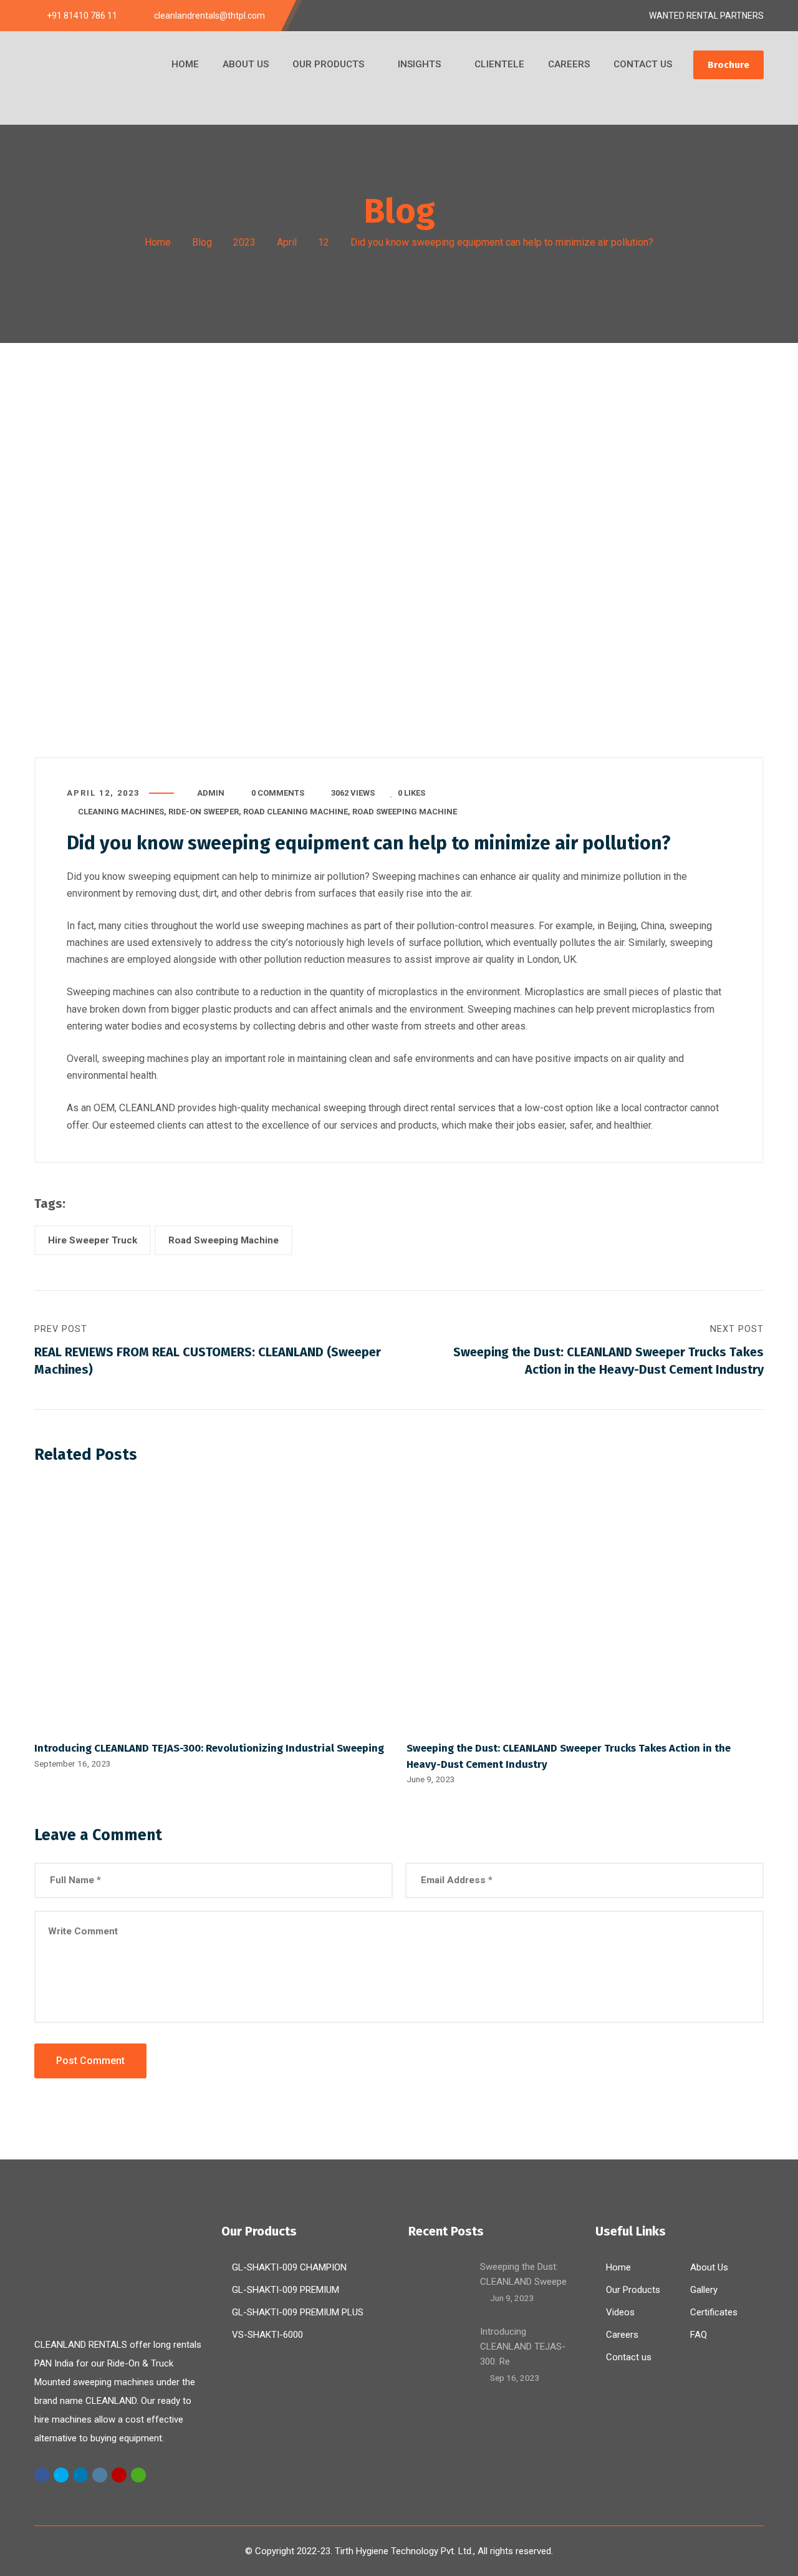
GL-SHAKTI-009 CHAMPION (289, 2267)
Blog (202, 242)
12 (324, 242)
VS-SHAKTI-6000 (267, 2335)
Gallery (704, 2290)
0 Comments (278, 793)
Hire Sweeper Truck (93, 1240)
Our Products (633, 2290)
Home (158, 242)
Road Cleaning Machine (296, 812)
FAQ (699, 2335)
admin (211, 793)
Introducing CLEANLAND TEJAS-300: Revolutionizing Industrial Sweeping (209, 1748)
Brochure (728, 65)
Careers (622, 2335)
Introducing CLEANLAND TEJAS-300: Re (523, 2347)
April (287, 242)
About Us (709, 2267)
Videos (620, 2312)
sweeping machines (305, 926)
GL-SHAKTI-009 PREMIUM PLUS (298, 2312)
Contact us (629, 2357)
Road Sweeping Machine (405, 812)
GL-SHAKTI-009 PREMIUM (286, 2290)
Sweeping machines (416, 876)
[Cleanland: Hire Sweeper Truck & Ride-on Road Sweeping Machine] (97, 78)
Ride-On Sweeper (204, 812)
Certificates (714, 2312)
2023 (244, 242)
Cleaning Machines (121, 812)
